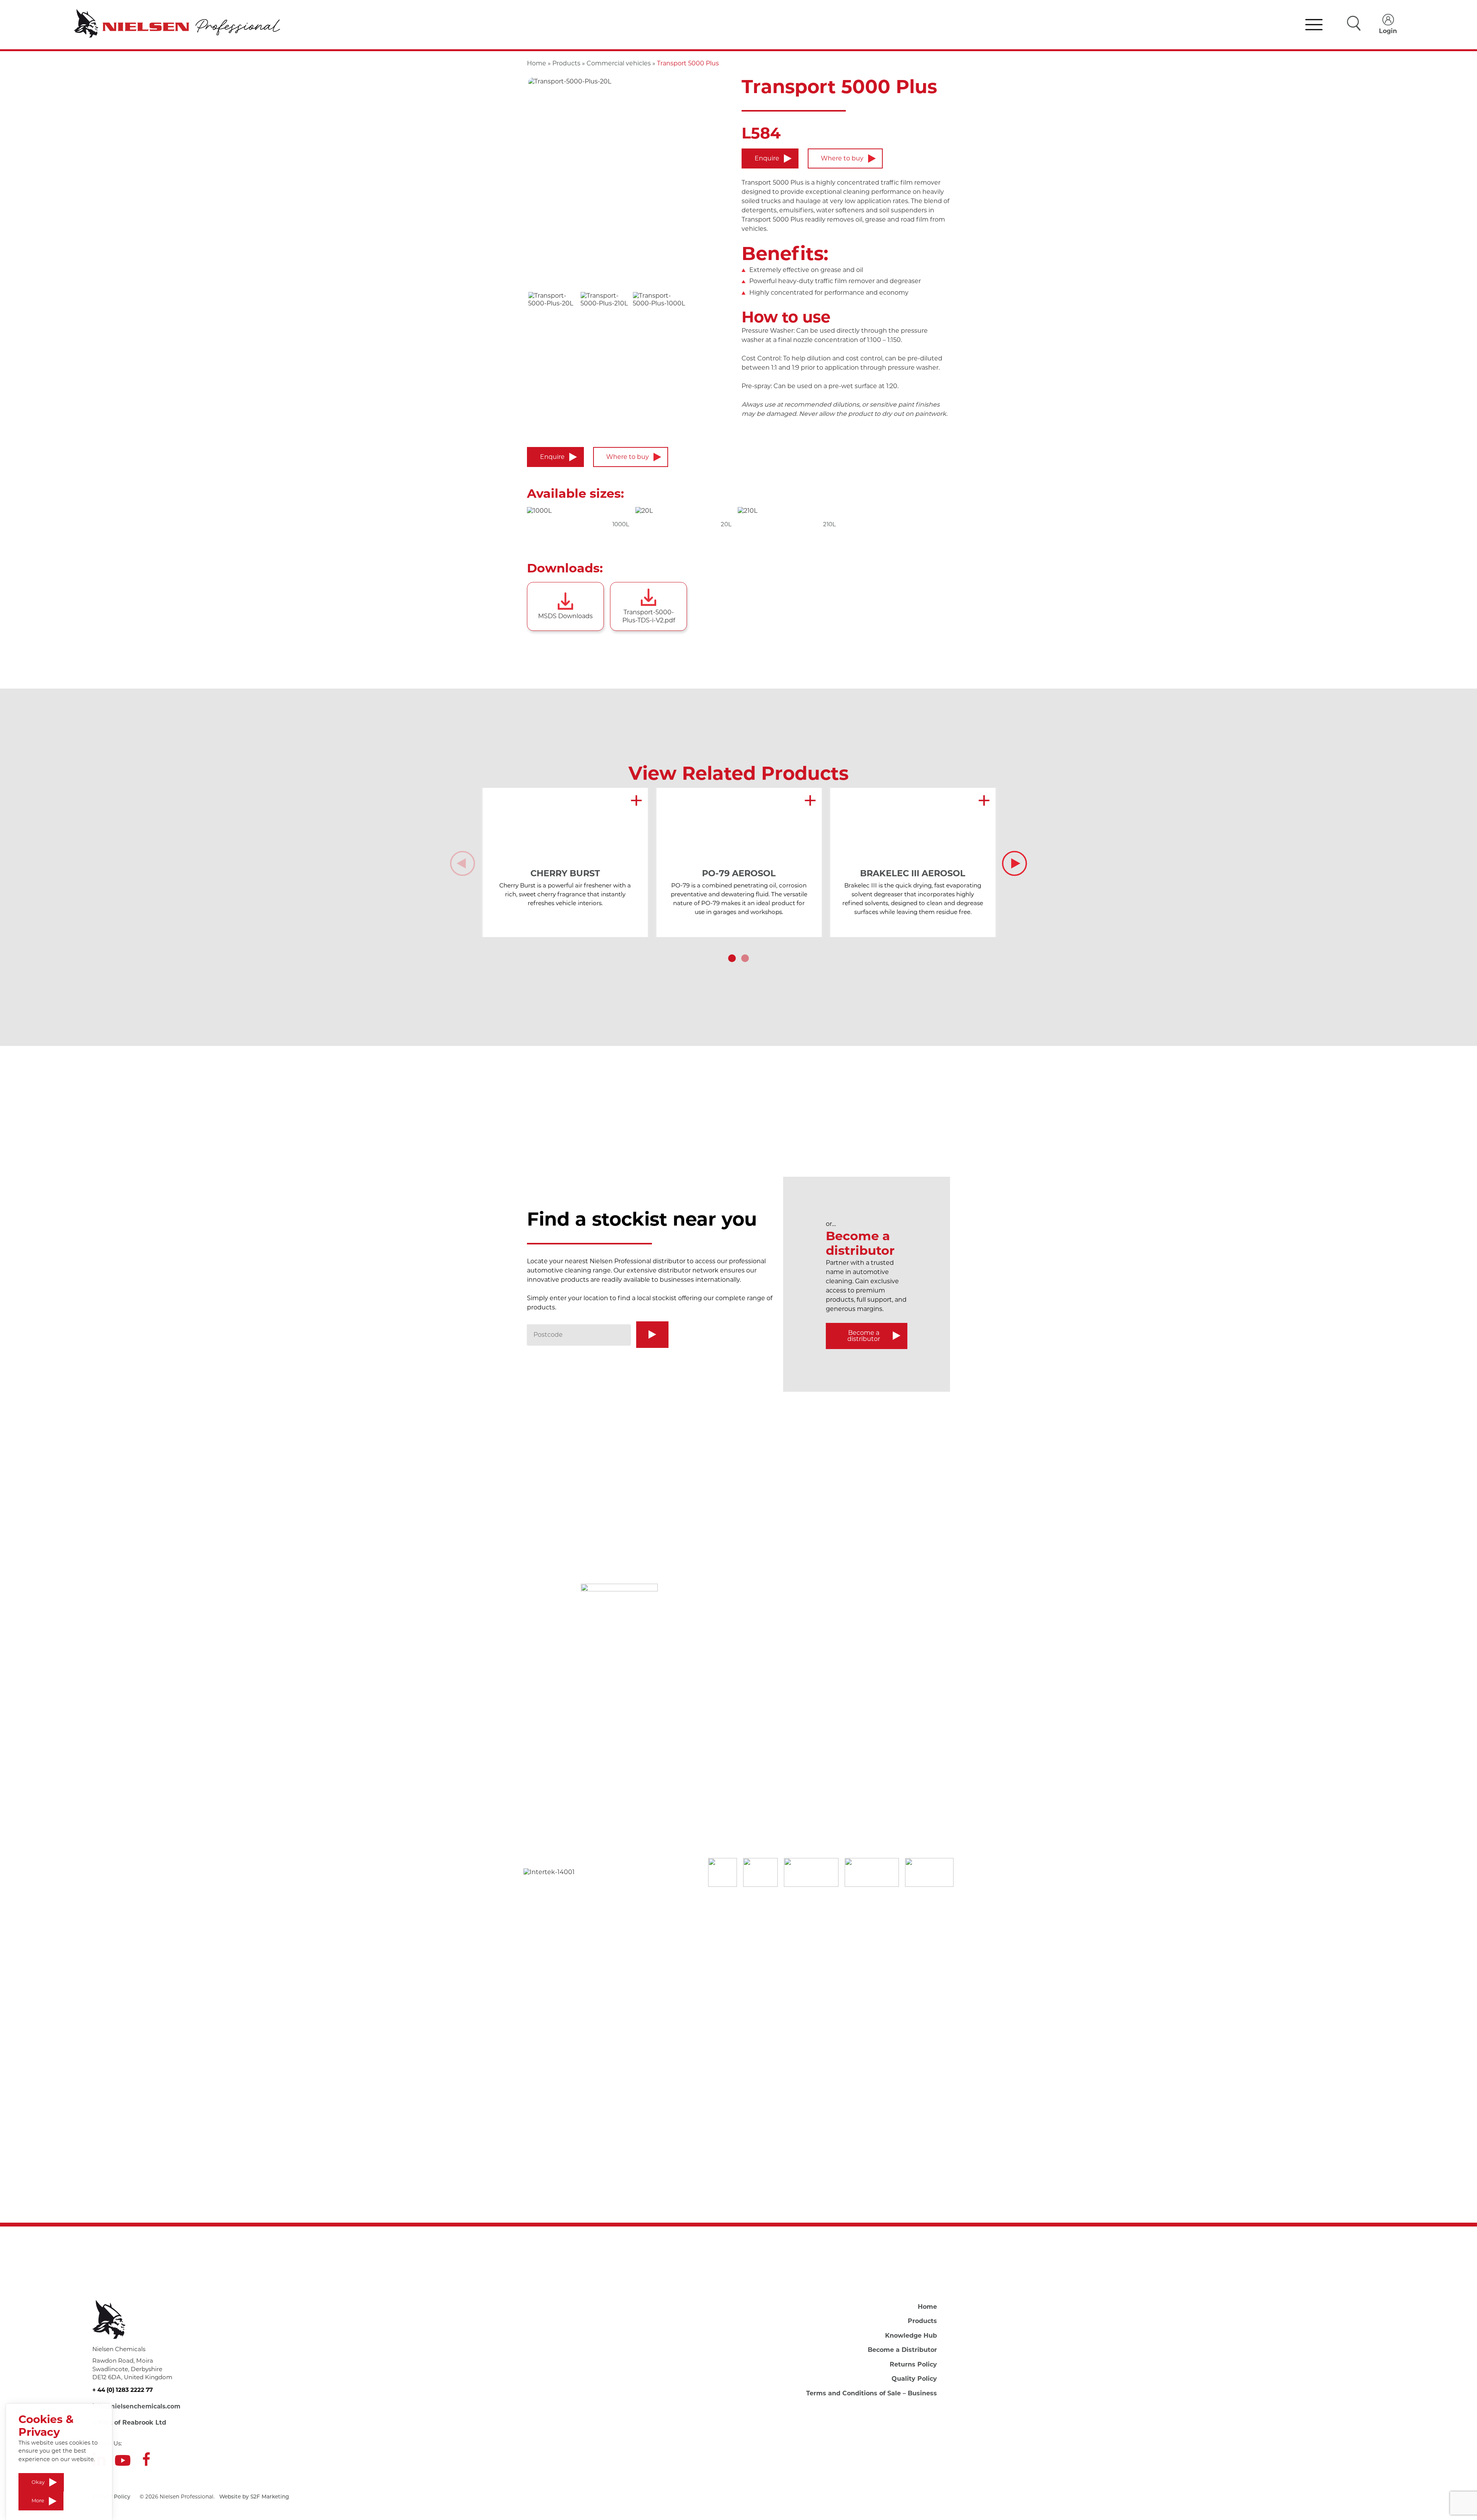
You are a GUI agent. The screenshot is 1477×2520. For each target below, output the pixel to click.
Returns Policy (913, 2364)
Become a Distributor (902, 2350)
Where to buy (842, 158)
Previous (463, 863)
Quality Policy (914, 2379)
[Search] (652, 1335)
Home (537, 63)
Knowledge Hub (911, 2336)
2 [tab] (745, 958)
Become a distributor (864, 1336)
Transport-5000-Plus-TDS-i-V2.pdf (649, 616)
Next (1014, 863)
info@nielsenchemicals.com (136, 2406)
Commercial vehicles (619, 63)
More (38, 2501)
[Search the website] (1354, 24)
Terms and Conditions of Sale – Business (872, 2393)
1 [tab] (732, 958)
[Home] (177, 25)
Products (566, 63)
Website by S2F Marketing (254, 2497)
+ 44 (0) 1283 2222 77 (123, 2390)
